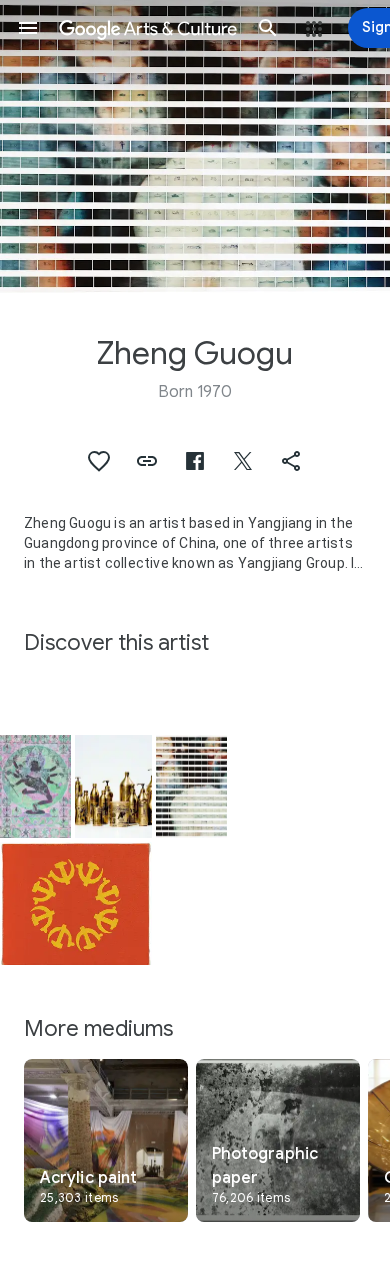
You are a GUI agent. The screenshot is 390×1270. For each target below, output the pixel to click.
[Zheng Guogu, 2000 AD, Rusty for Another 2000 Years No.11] (113, 787)
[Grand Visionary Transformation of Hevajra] (35, 787)
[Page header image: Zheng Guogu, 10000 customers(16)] (195, 146)
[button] (28, 28)
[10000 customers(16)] (191, 787)
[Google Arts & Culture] (148, 28)
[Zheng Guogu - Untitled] (76, 903)
